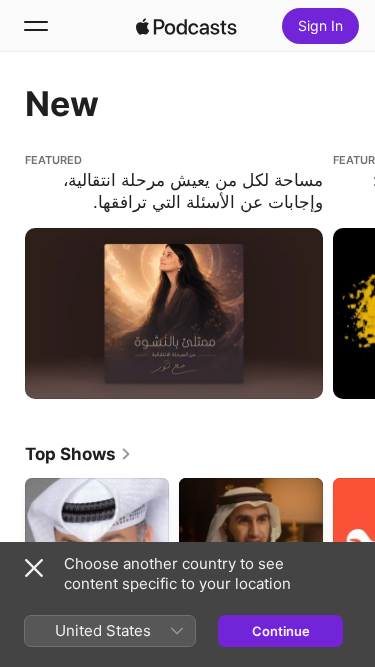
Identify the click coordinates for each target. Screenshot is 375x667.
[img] (187, 26)
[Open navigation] (36, 26)
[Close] (34, 568)
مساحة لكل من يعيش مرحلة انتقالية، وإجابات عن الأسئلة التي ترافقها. (160, 169)
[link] (78, 454)
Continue (281, 631)
